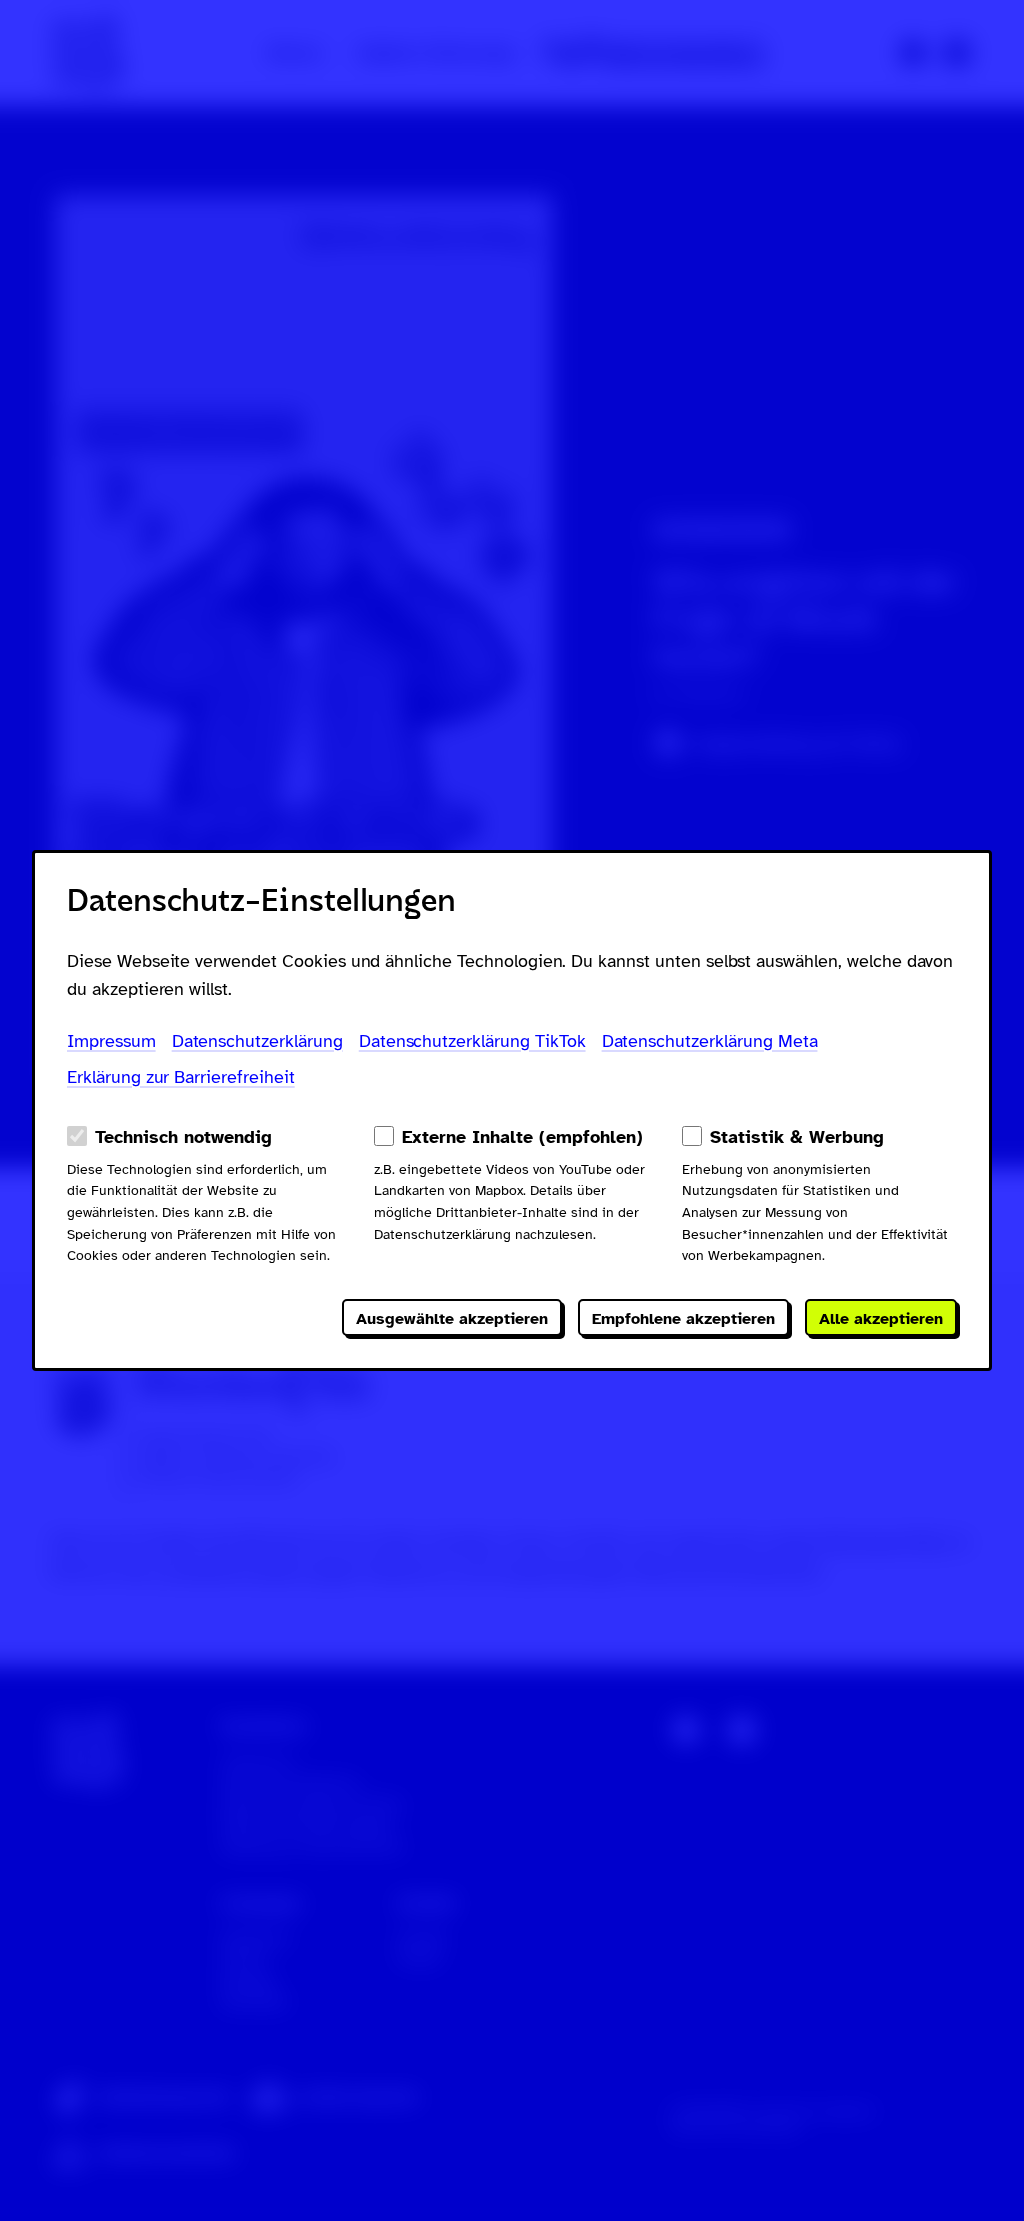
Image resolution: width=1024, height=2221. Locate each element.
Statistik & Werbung (797, 1137)
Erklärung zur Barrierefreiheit (181, 1077)
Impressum (111, 1041)
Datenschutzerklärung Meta (710, 1041)
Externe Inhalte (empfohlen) (522, 1137)
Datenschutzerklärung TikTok (472, 1041)
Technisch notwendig (183, 1137)
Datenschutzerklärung (257, 1041)
